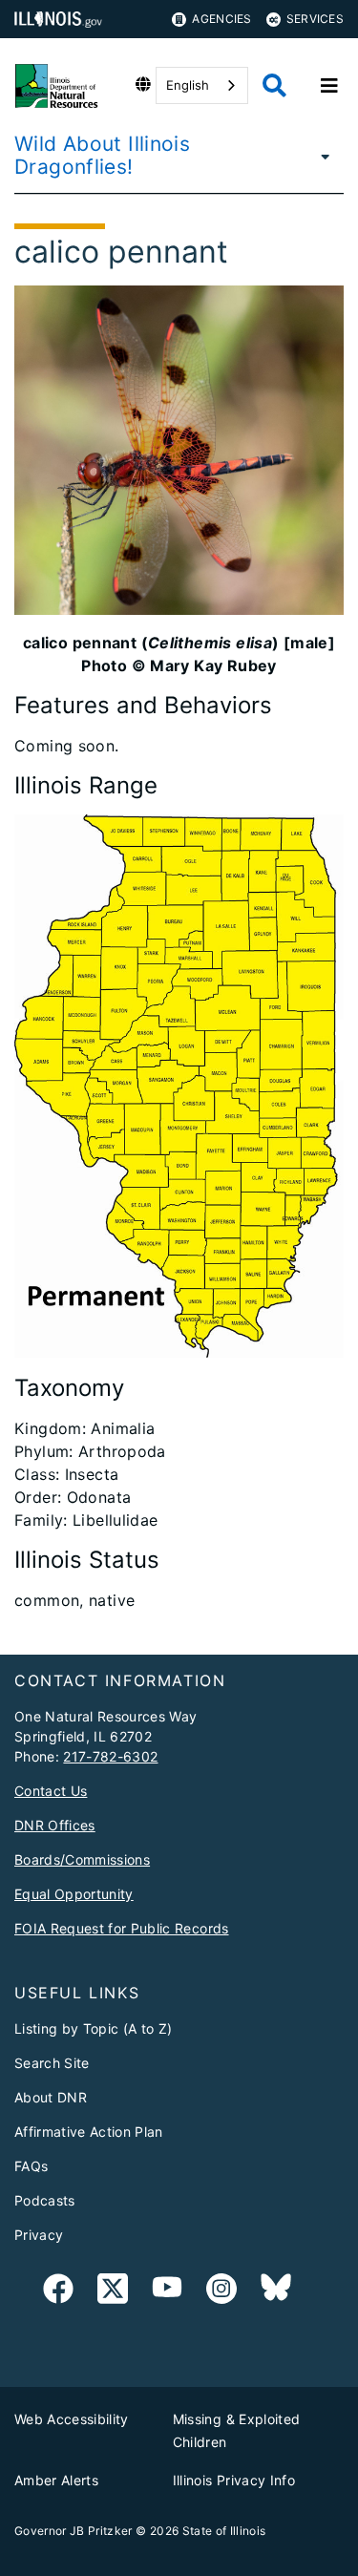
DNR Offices (55, 1825)
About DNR (51, 2097)
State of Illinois (224, 2531)
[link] (58, 2292)
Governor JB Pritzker (74, 2531)
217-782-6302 (110, 1756)
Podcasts (45, 2200)
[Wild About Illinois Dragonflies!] (321, 156)
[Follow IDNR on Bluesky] (276, 2292)
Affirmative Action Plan (89, 2132)
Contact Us (51, 1791)
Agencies (221, 19)
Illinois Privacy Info (234, 2480)
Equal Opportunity (74, 1894)
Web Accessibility (72, 2419)
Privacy (39, 2235)
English (188, 85)
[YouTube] (167, 2292)
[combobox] (202, 85)
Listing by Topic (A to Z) (94, 2028)
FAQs (31, 2166)
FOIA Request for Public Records (122, 1928)
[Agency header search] (274, 85)
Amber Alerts (56, 2480)
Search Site (52, 2063)
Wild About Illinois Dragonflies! (102, 155)
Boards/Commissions (82, 1859)
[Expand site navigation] (329, 86)
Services (315, 19)
